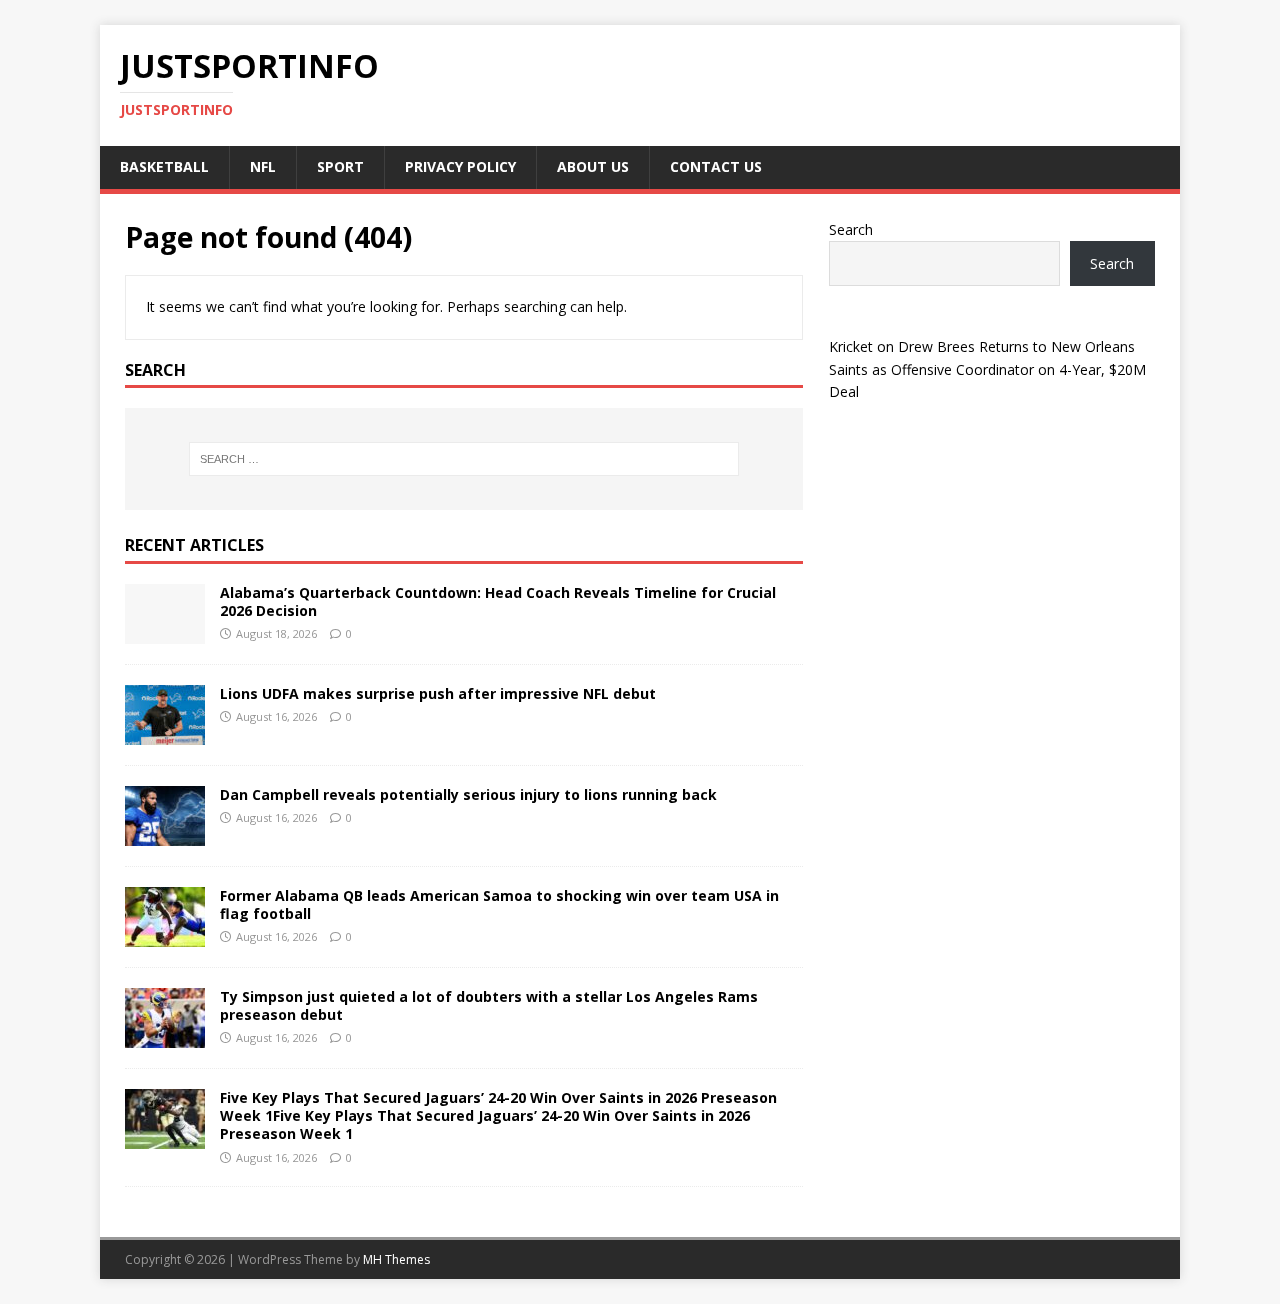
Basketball (164, 166)
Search (851, 229)
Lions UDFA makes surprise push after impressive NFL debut (438, 693)
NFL (263, 166)
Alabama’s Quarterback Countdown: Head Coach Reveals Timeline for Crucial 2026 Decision (498, 601)
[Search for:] (464, 459)
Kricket (851, 346)
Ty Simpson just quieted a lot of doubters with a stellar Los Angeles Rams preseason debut (489, 1005)
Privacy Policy (460, 166)
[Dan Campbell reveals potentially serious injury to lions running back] (165, 834)
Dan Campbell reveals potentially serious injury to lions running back (468, 794)
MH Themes (396, 1259)
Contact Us (716, 166)
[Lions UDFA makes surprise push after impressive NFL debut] (165, 733)
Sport (340, 166)
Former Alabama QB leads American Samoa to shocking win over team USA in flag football (499, 904)
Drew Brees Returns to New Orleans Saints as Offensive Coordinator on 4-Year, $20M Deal (987, 369)
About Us (593, 166)
